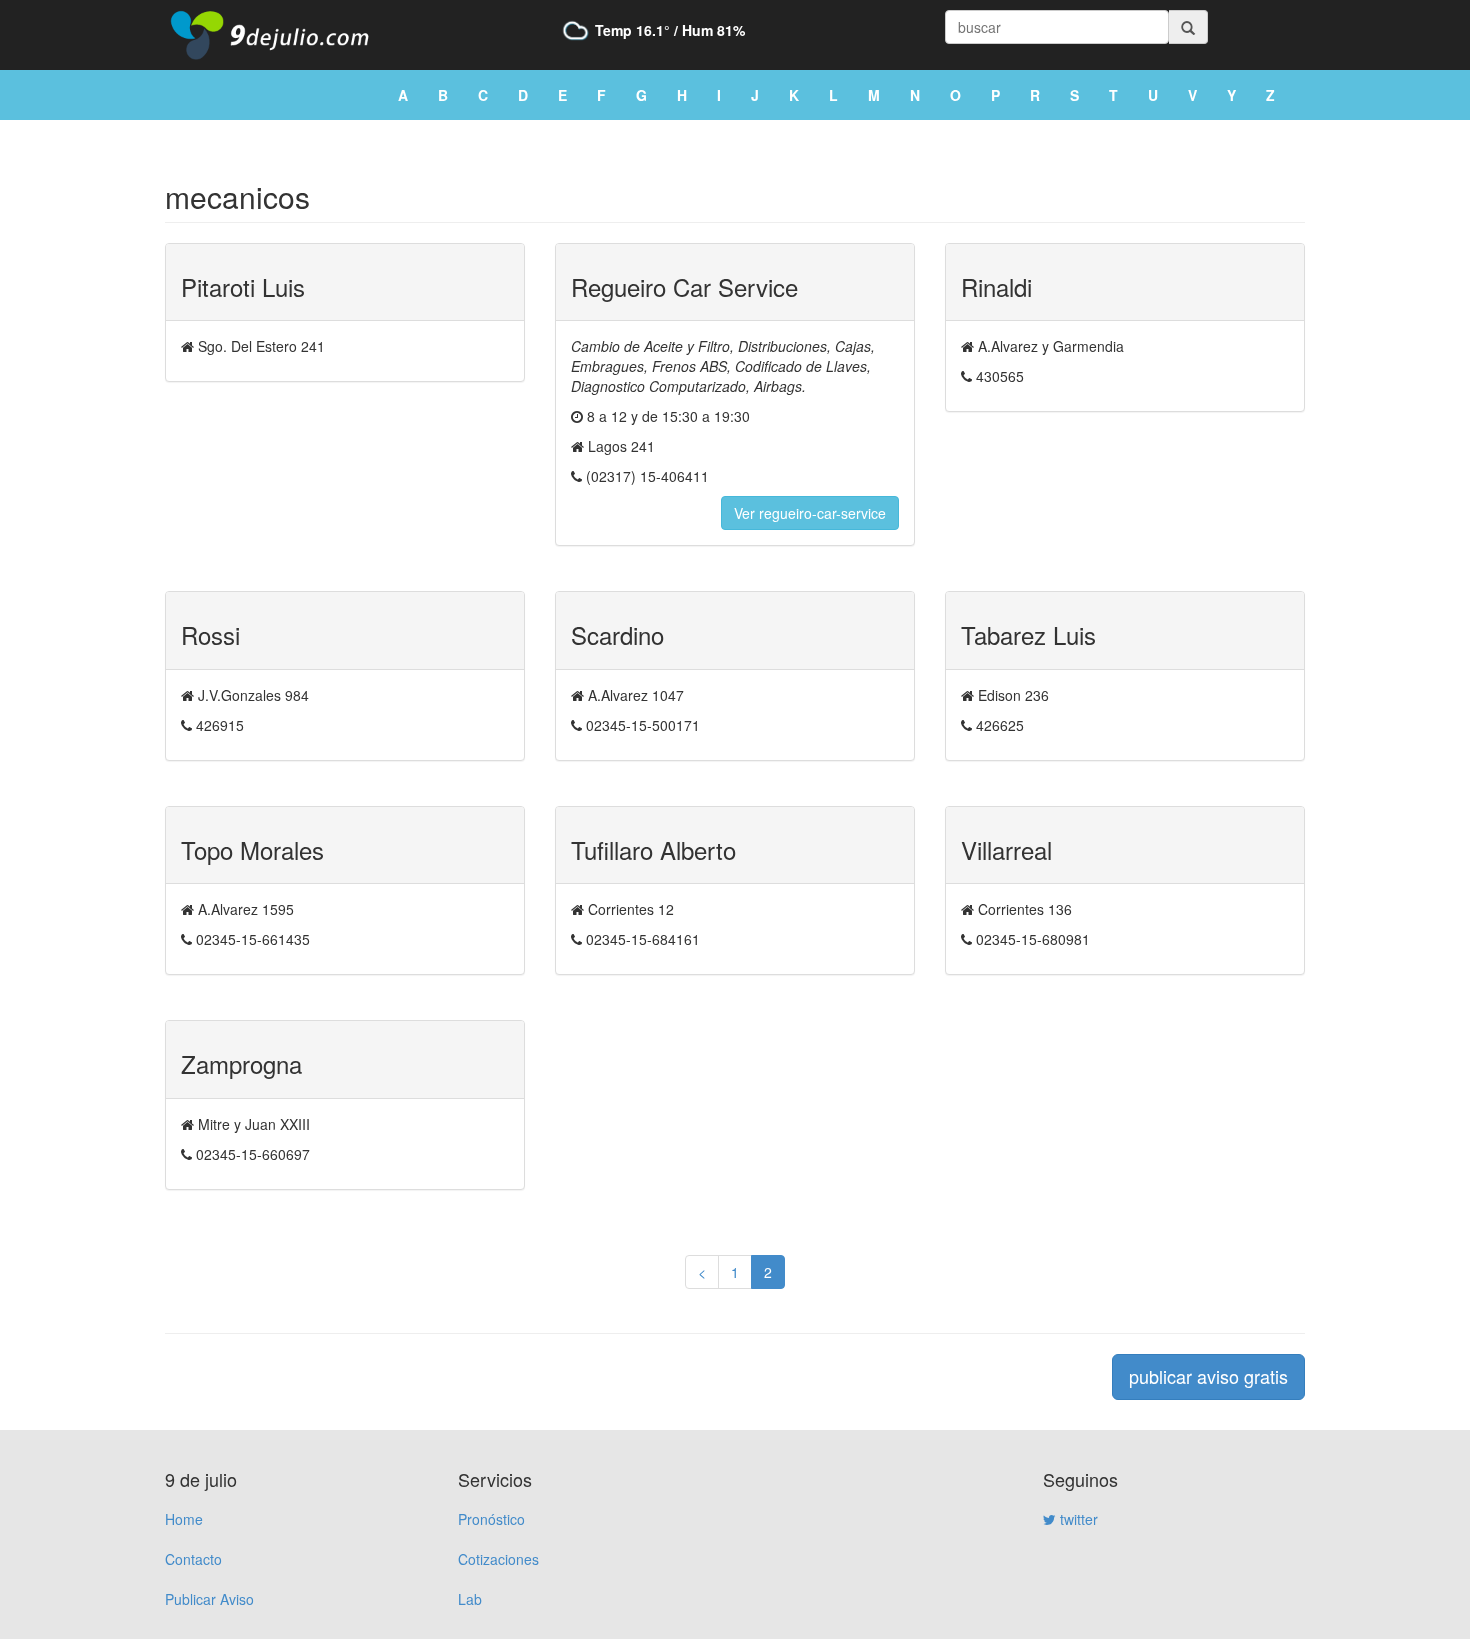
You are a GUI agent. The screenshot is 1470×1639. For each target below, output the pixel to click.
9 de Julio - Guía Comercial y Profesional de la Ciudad (285, 35)
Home (184, 1519)
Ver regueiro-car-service (810, 513)
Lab (470, 1599)
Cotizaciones (498, 1559)
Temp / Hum (670, 30)
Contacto (193, 1559)
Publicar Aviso (209, 1599)
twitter (1077, 1519)
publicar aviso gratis (1208, 1376)
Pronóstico (491, 1519)
